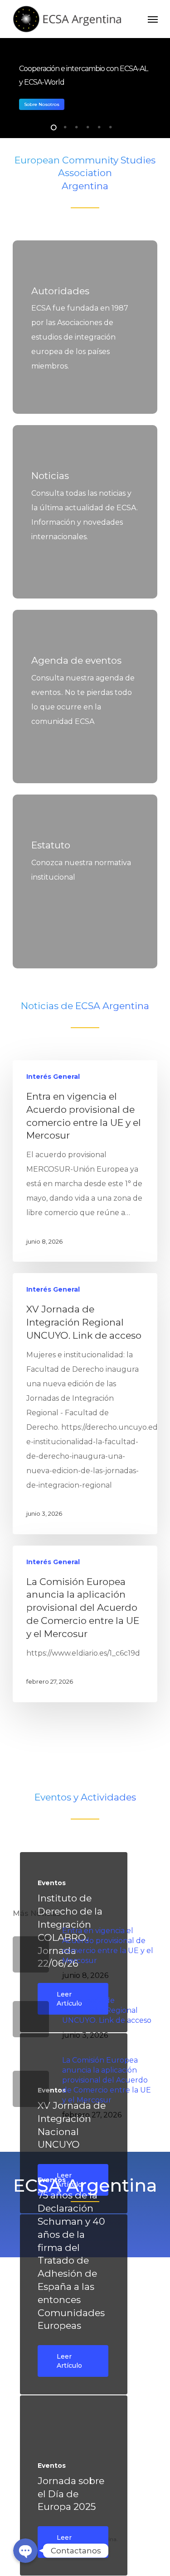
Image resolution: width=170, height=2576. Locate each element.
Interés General (53, 1077)
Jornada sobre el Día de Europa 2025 (71, 2494)
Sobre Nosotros (42, 104)
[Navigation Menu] (153, 19)
